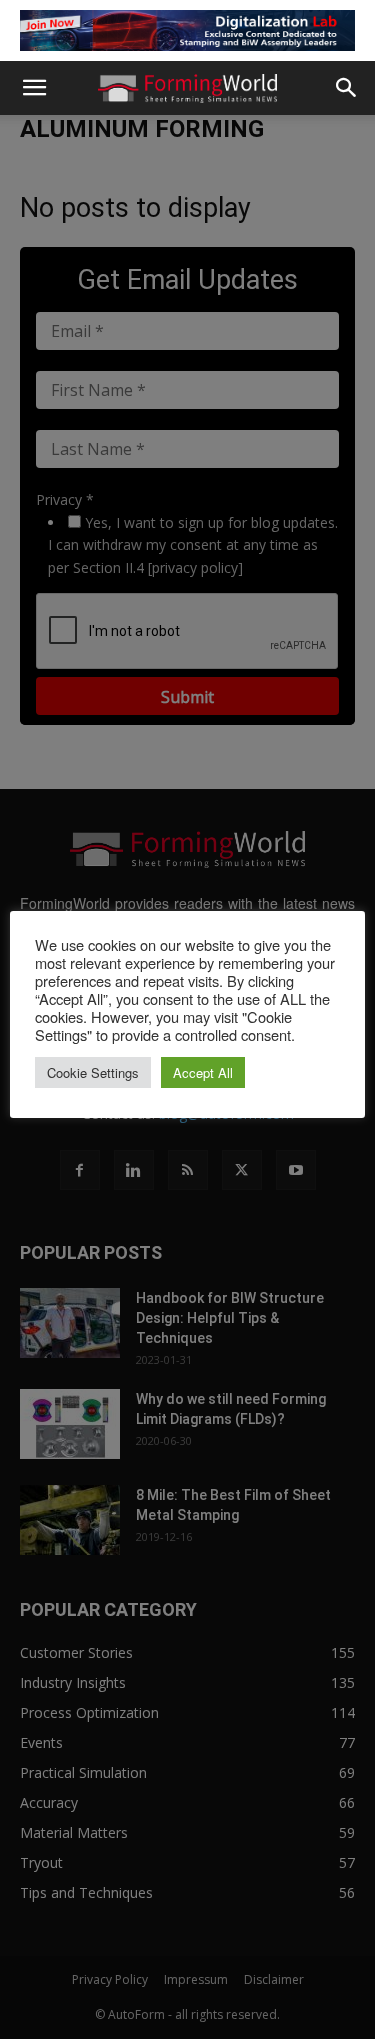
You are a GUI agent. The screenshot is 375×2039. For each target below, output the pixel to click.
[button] (34, 88)
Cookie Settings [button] (93, 1072)
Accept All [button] (203, 1072)
